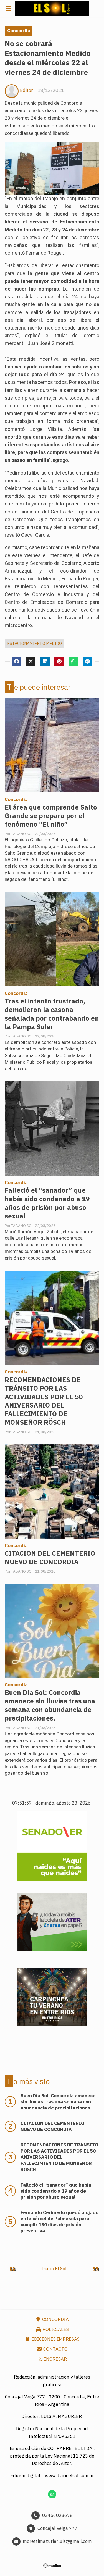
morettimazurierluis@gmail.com (57, 2541)
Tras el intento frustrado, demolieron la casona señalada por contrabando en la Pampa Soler (52, 1014)
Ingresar (55, 2359)
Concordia (19, 31)
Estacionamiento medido (35, 643)
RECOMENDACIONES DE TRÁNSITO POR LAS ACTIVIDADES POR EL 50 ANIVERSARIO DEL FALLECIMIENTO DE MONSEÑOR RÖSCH (44, 1401)
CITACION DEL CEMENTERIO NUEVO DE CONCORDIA (50, 1558)
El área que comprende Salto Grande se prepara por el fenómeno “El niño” (51, 816)
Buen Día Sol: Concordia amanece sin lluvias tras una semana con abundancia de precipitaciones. (50, 1705)
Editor (26, 90)
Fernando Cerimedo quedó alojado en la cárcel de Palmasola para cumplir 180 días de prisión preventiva (59, 2222)
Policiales (55, 2329)
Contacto (55, 2349)
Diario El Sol (54, 2269)
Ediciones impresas (55, 2339)
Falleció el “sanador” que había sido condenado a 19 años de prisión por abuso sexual (47, 1203)
